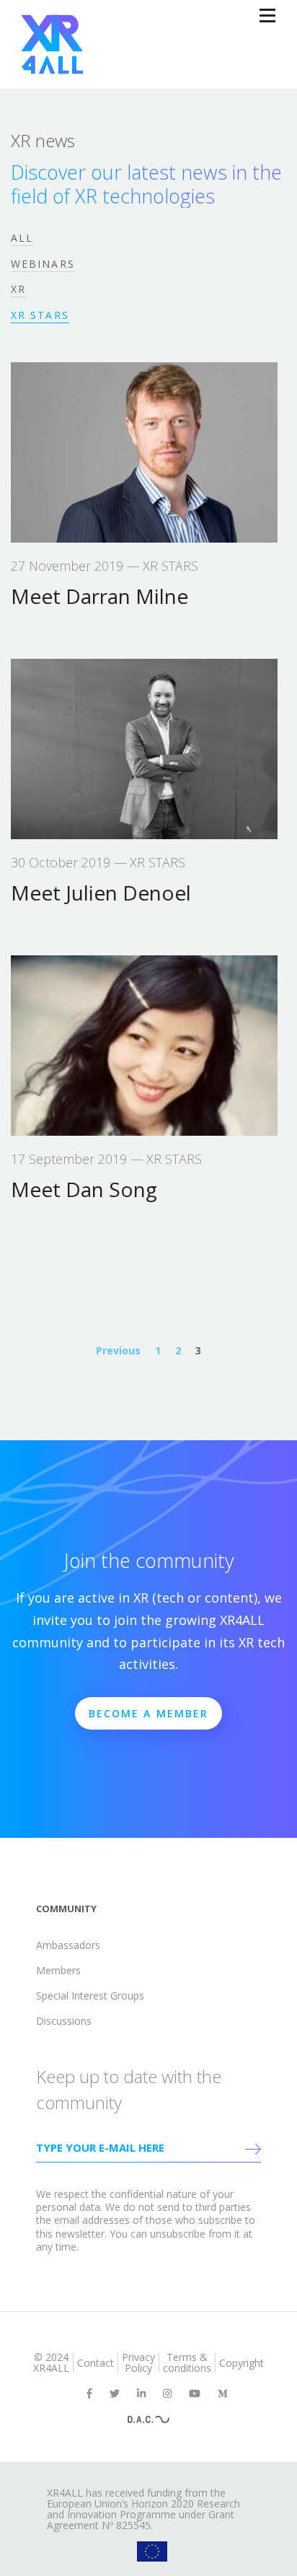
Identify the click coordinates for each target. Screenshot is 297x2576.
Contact (96, 2363)
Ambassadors (68, 1945)
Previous (118, 1350)
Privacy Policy (138, 2362)
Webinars (43, 264)
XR (18, 289)
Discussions (64, 2021)
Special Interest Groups (90, 1995)
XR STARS (40, 315)
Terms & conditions (187, 2362)
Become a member (149, 1713)
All (22, 238)
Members (58, 1970)
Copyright (241, 2363)
